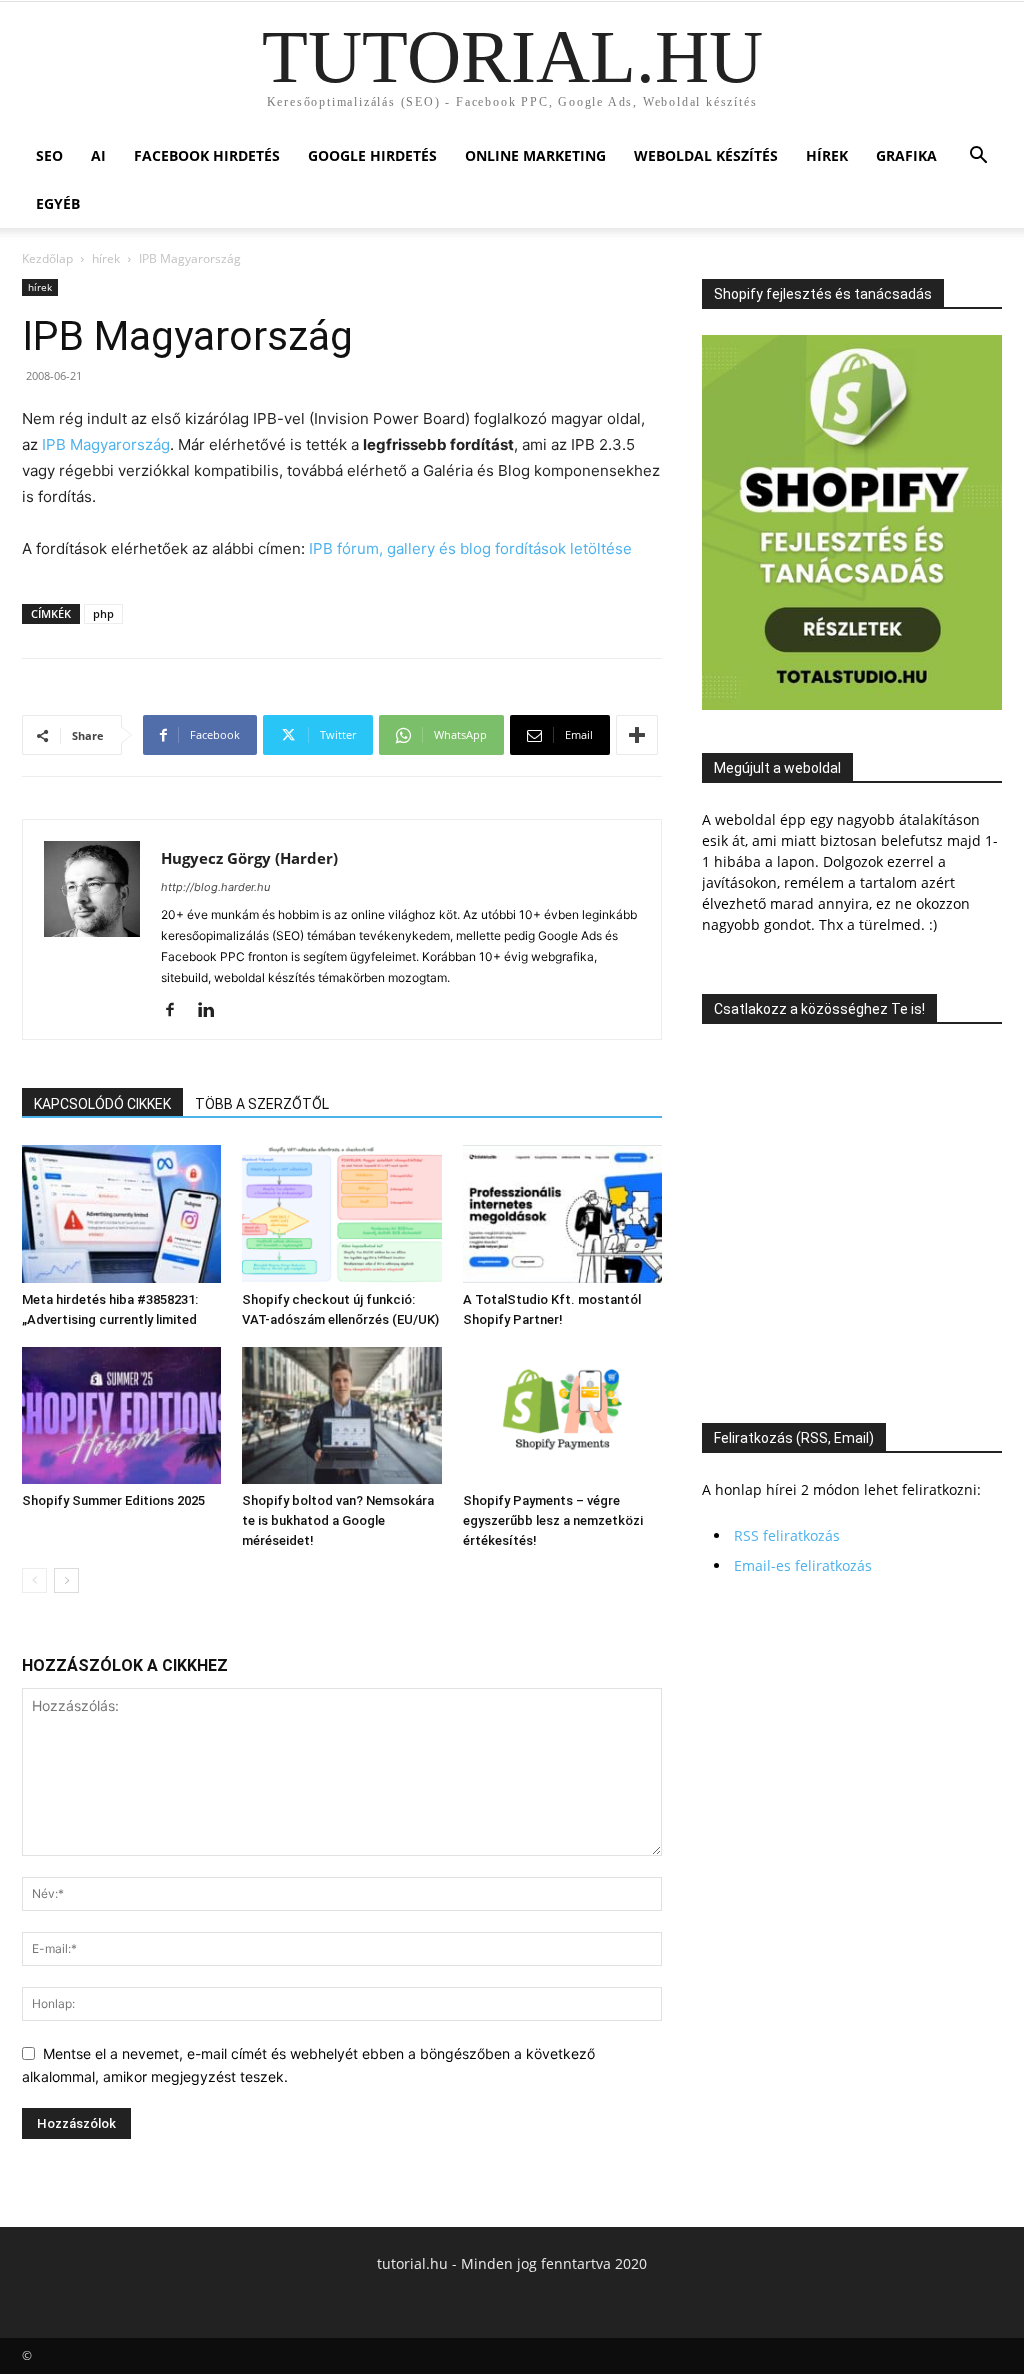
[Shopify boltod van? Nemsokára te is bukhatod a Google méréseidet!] (341, 1415)
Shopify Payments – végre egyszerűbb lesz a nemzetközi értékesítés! (553, 1520)
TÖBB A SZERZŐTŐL (262, 1104)
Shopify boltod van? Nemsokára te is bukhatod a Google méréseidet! (338, 1520)
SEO (49, 155)
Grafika (906, 155)
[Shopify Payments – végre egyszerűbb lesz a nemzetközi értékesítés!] (562, 1415)
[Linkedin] (213, 1011)
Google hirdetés (372, 155)
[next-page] (66, 1580)
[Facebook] (177, 1011)
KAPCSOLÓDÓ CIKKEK (102, 1104)
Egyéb (58, 203)
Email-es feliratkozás (803, 1565)
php (103, 613)
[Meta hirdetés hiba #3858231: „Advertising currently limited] (121, 1213)
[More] (637, 735)
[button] (978, 157)
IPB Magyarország (106, 444)
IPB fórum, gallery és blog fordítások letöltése (470, 548)
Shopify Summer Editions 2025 (113, 1500)
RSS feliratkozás (787, 1535)
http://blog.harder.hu (215, 887)
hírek (827, 155)
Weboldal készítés (706, 155)
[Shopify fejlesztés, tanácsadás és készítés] (852, 704)
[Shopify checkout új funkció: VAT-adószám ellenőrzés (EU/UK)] (341, 1213)
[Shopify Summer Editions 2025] (121, 1415)
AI (98, 155)
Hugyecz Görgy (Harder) (249, 858)
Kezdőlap (47, 258)
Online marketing (535, 155)
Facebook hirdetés (207, 155)
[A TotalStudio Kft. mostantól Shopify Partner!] (562, 1213)
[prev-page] (34, 1580)
